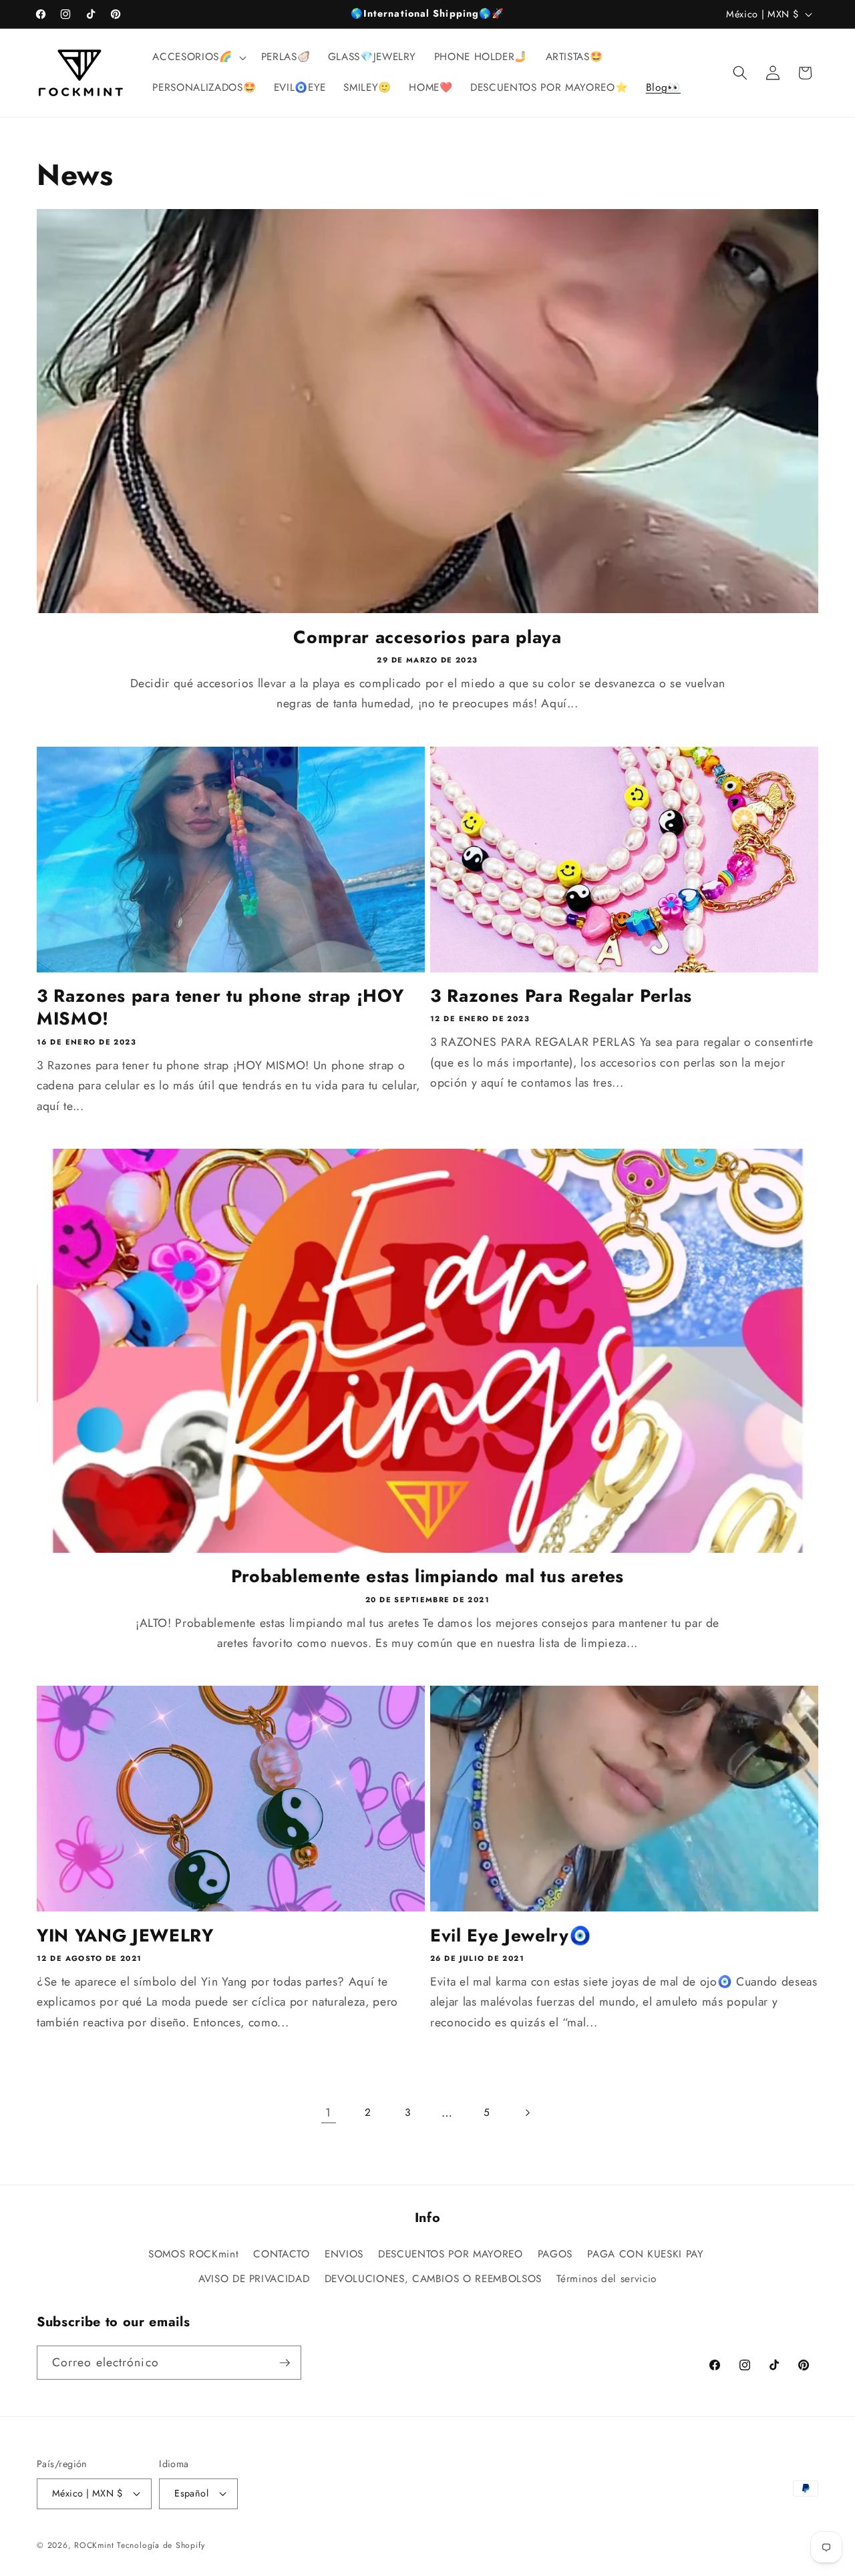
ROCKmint (94, 2545)
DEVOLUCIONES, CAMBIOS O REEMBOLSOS (433, 2279)
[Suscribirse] (285, 2363)
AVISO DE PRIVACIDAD (254, 2279)
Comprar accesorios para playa (427, 637)
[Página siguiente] (526, 2112)
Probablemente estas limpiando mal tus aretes (427, 1576)
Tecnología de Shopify (161, 2545)
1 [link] (328, 2112)
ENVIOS (344, 2254)
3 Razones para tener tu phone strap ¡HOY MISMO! (220, 1007)
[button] (198, 57)
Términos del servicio (607, 2279)
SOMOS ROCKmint (193, 2254)
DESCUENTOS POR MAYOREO (451, 2254)
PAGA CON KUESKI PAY (646, 2254)
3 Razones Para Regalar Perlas (561, 996)
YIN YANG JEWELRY (125, 1936)
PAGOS (555, 2254)
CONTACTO (281, 2254)
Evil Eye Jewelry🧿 (511, 1936)
